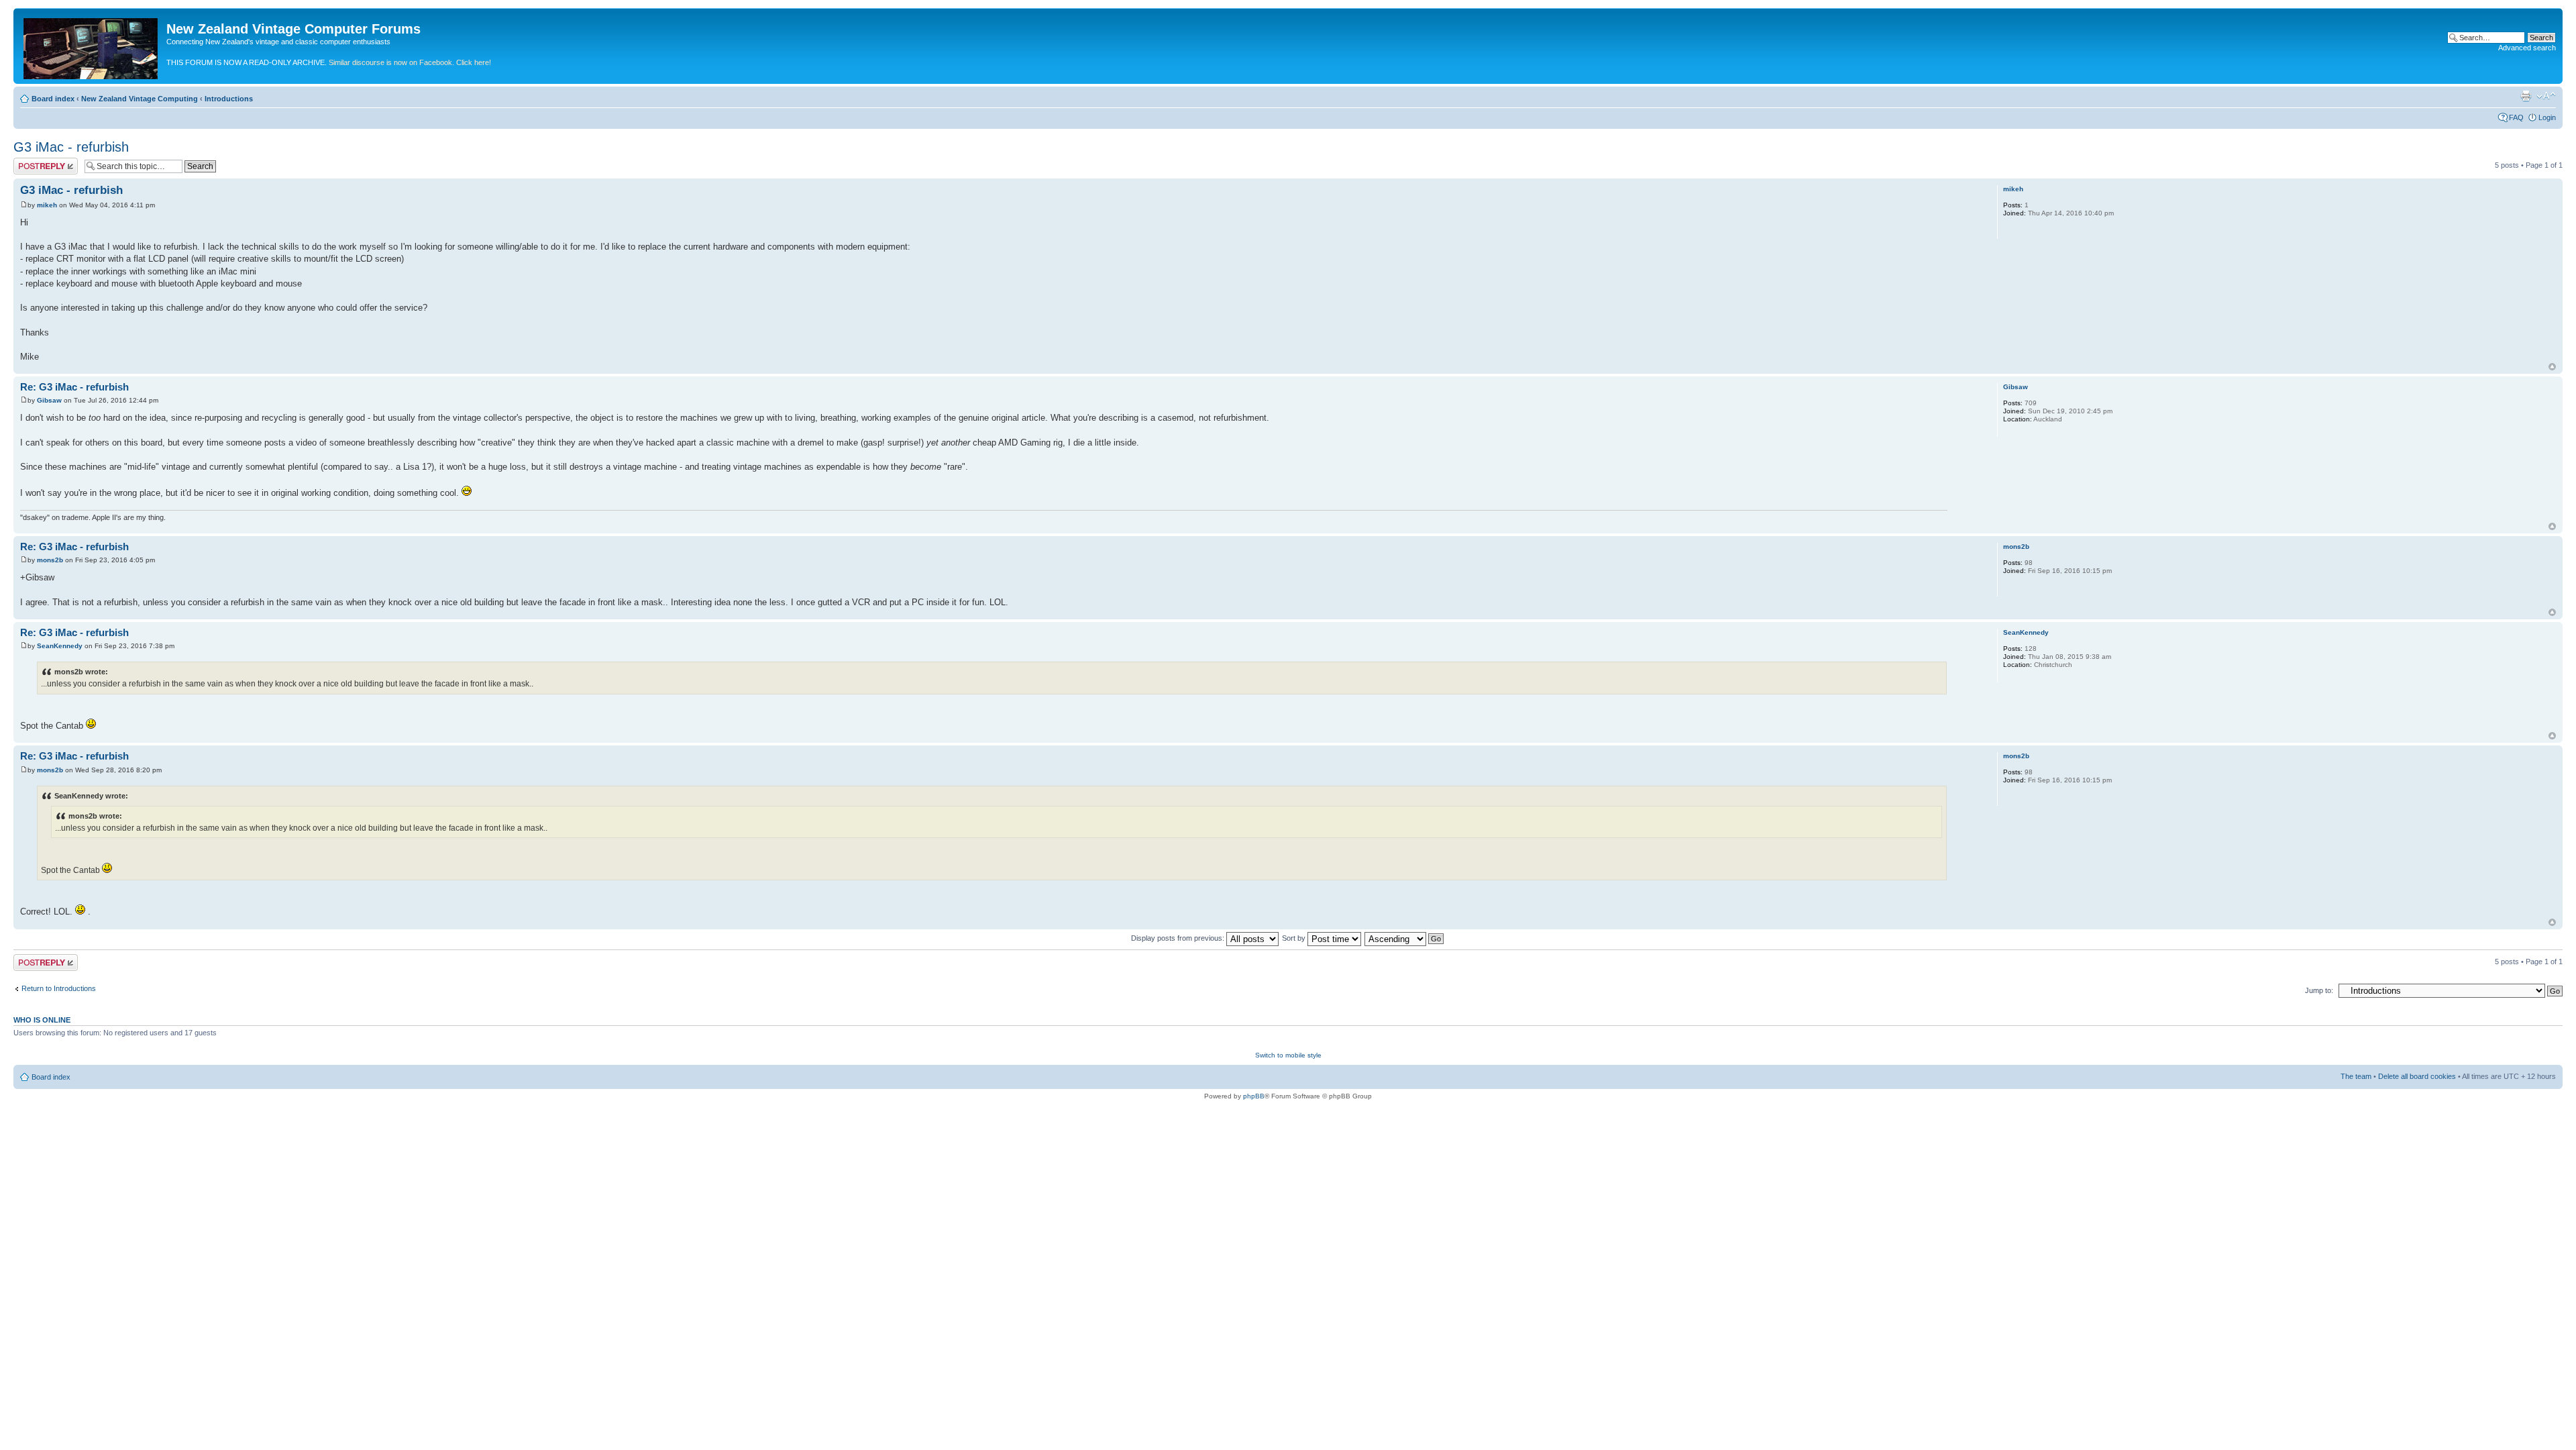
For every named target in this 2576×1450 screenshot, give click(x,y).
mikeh (47, 205)
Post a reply (33, 162)
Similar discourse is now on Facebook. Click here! (410, 62)
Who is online (42, 1020)
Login (2547, 117)
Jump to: (2319, 990)
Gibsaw (49, 400)
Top (2552, 367)
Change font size (2546, 96)
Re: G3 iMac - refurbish (74, 387)
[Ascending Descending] (1405, 938)
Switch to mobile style (1288, 1055)
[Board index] (92, 46)
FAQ (2516, 117)
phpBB (1254, 1096)
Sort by (1295, 938)
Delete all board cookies (2417, 1076)
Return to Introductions (59, 988)
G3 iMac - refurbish (71, 147)
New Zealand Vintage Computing (140, 99)
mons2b (50, 560)
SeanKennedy (60, 646)
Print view (2526, 96)
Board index (53, 99)
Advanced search (2527, 48)
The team (2356, 1076)
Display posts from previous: (1179, 938)
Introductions (229, 99)
